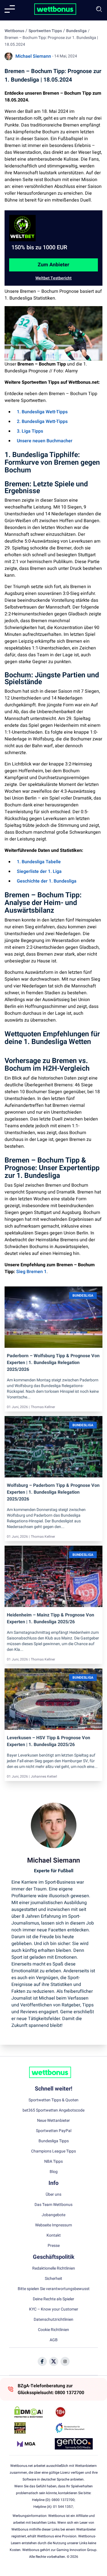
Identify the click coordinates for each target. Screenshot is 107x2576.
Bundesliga (76, 31)
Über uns (53, 2195)
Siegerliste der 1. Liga (39, 871)
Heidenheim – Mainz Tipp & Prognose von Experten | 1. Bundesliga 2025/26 (51, 1618)
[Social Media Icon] (42, 2361)
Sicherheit (53, 2279)
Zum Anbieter (53, 265)
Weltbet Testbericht (53, 278)
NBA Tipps (53, 2162)
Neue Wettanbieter (53, 2121)
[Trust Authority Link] (74, 2428)
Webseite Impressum (53, 2225)
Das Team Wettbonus (53, 2205)
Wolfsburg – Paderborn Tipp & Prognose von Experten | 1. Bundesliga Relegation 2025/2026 (53, 1492)
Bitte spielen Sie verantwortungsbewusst (54, 2289)
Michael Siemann (33, 56)
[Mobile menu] (10, 9)
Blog (54, 2172)
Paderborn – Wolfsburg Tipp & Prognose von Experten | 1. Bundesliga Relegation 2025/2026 (53, 1363)
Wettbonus (14, 31)
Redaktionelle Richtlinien (54, 2268)
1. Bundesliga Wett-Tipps (42, 412)
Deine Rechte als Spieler (53, 2299)
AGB (54, 2340)
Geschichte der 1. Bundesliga (47, 881)
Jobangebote (53, 2215)
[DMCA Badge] (33, 2412)
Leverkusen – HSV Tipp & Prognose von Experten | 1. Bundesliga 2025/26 (49, 1741)
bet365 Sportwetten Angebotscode (53, 2110)
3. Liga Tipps (30, 431)
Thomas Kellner (43, 1407)
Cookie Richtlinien (53, 2330)
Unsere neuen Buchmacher (45, 441)
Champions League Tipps (53, 2151)
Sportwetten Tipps (45, 31)
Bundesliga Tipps (54, 2141)
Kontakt (54, 2235)
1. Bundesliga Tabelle (39, 862)
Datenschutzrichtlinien (53, 2320)
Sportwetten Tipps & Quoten (53, 2100)
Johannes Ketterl (44, 1776)
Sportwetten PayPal (54, 2131)
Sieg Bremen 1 (31, 1272)
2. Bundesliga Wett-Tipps (42, 422)
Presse (54, 2246)
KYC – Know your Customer (54, 2309)
